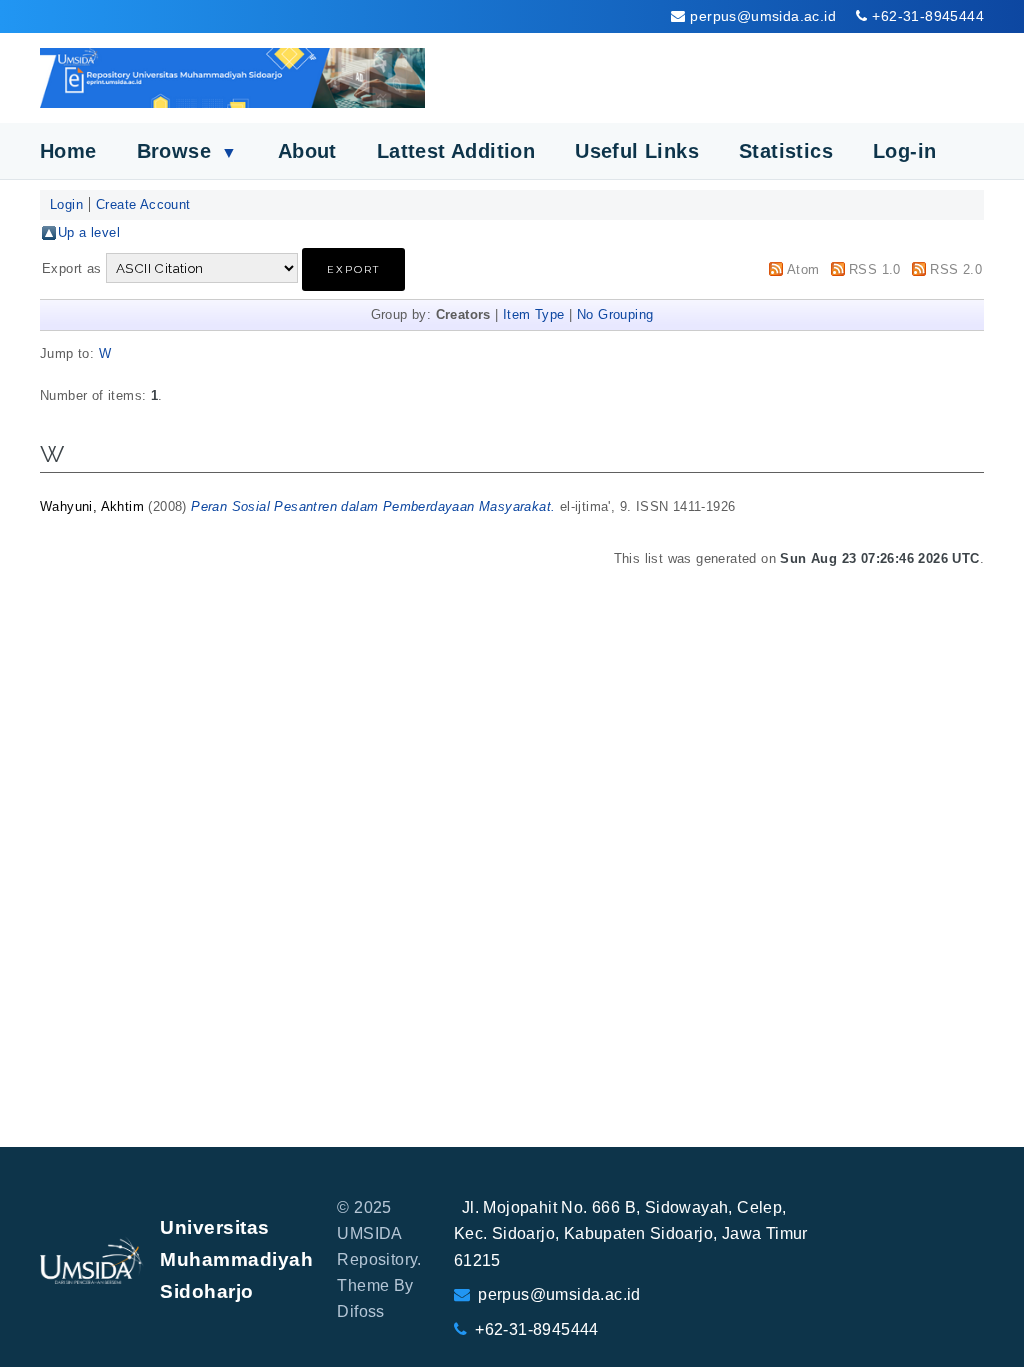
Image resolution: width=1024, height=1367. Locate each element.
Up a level (89, 232)
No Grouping (615, 314)
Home (68, 151)
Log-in (904, 151)
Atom (803, 269)
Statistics (786, 151)
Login (66, 204)
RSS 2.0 (956, 269)
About (307, 151)
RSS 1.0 (875, 269)
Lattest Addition (456, 151)
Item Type (534, 314)
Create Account (143, 204)
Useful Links (637, 151)
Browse (187, 151)
